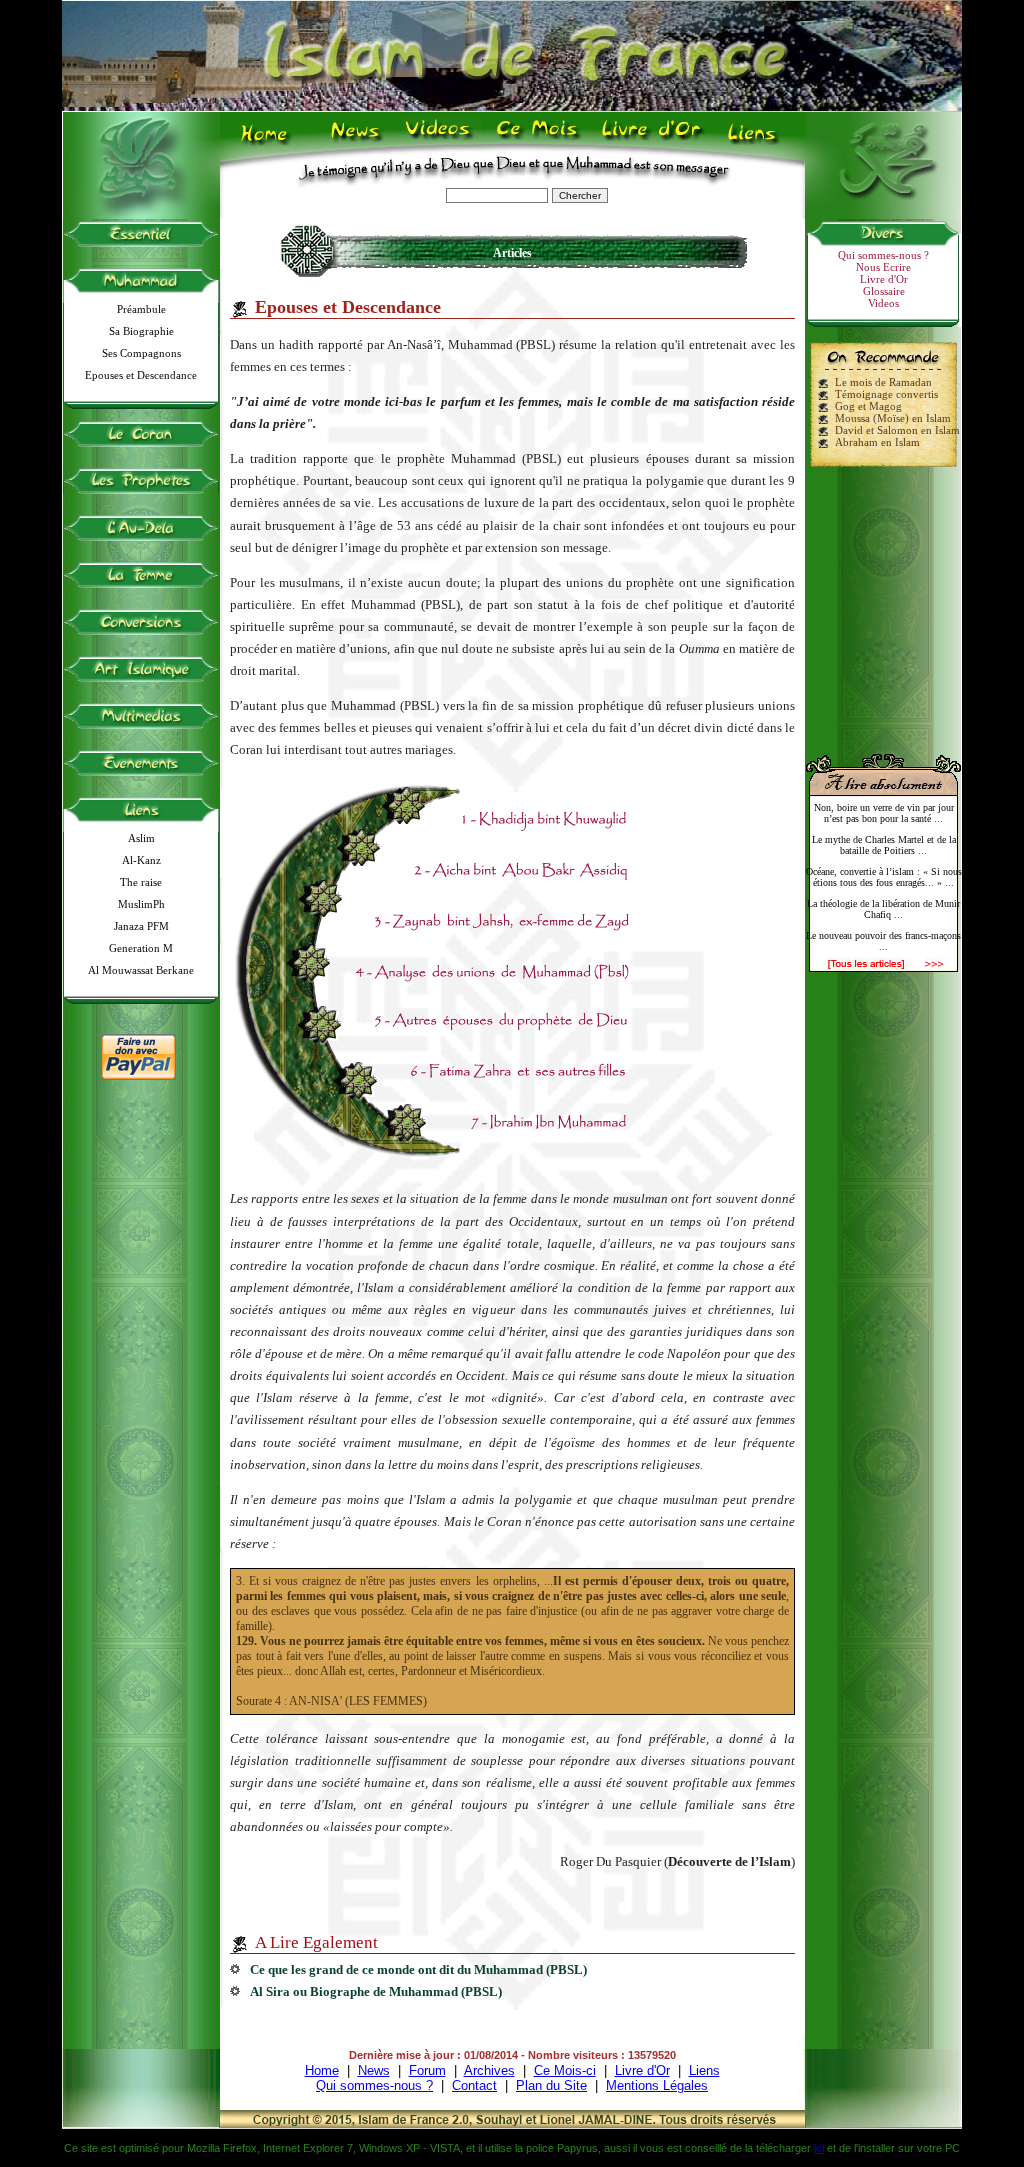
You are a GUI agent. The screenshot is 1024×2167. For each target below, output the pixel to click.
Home (268, 141)
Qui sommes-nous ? (883, 255)
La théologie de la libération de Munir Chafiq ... (883, 909)
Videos (439, 141)
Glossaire (884, 291)
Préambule (141, 309)
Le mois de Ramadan (883, 382)
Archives (489, 2070)
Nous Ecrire (883, 267)
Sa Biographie (141, 331)
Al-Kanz (141, 860)
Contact (474, 2085)
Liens (756, 141)
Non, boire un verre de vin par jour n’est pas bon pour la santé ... (884, 813)
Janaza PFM (141, 926)
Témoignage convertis (886, 394)
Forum (427, 2070)
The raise (141, 882)
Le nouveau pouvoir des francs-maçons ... (883, 941)
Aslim (141, 838)
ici (819, 2148)
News (356, 141)
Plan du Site (551, 2085)
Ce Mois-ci (565, 2070)
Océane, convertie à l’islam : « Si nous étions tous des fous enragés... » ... (884, 877)
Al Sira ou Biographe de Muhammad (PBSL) (376, 1991)
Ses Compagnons (141, 353)
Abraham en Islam (877, 442)
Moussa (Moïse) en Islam (893, 418)
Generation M (141, 948)
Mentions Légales (657, 2085)
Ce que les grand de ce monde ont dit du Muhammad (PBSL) (418, 1969)
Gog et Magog (868, 406)
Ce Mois (536, 141)
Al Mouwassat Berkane (141, 970)
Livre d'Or (649, 141)
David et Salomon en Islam (897, 430)
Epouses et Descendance (141, 375)
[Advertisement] (884, 602)
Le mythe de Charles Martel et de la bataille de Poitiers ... (884, 845)
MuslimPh (141, 904)
